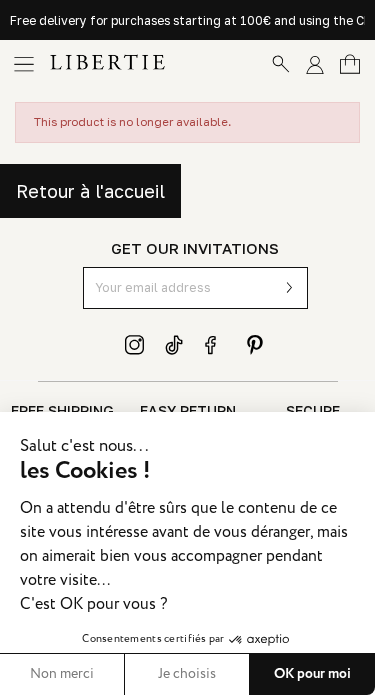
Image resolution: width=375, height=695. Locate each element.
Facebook (215, 345)
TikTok (175, 345)
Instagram (135, 345)
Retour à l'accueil (90, 191)
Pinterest (255, 345)
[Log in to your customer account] (315, 63)
